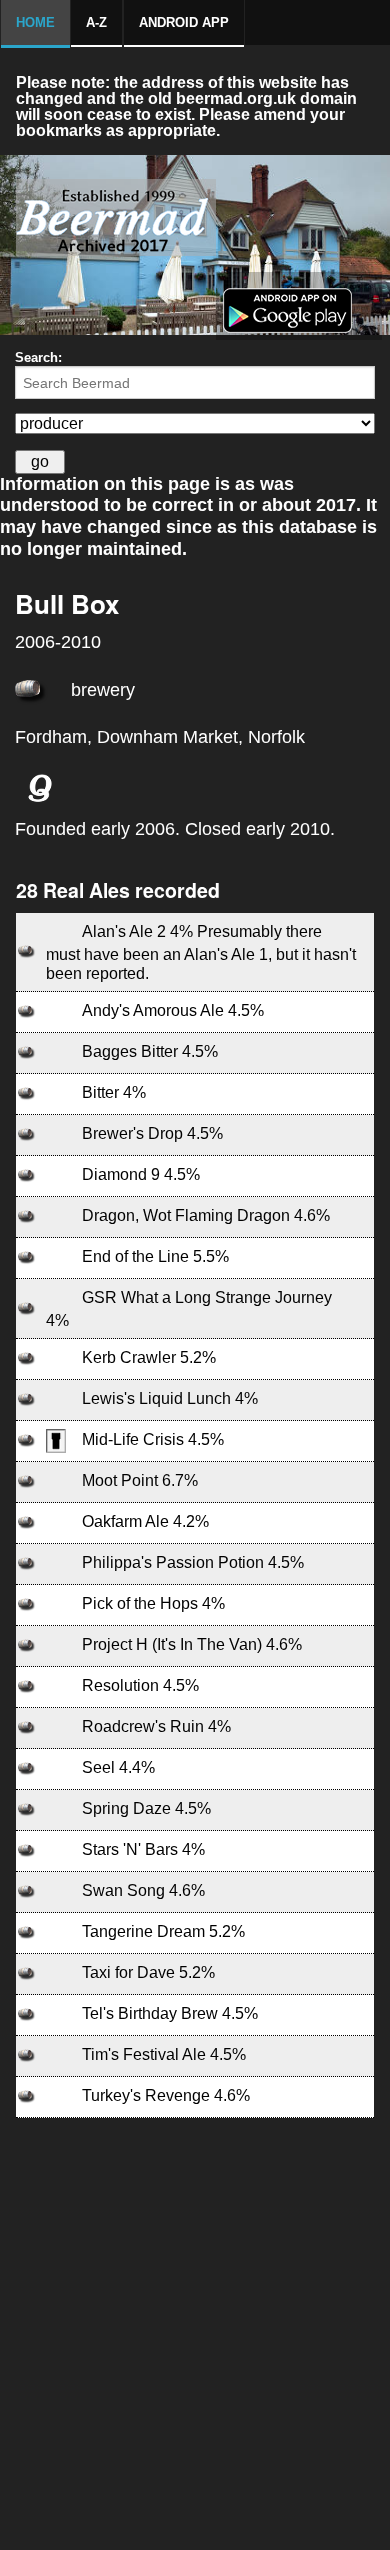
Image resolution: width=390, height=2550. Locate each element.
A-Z (96, 22)
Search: (38, 357)
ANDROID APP (184, 22)
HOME (35, 22)
